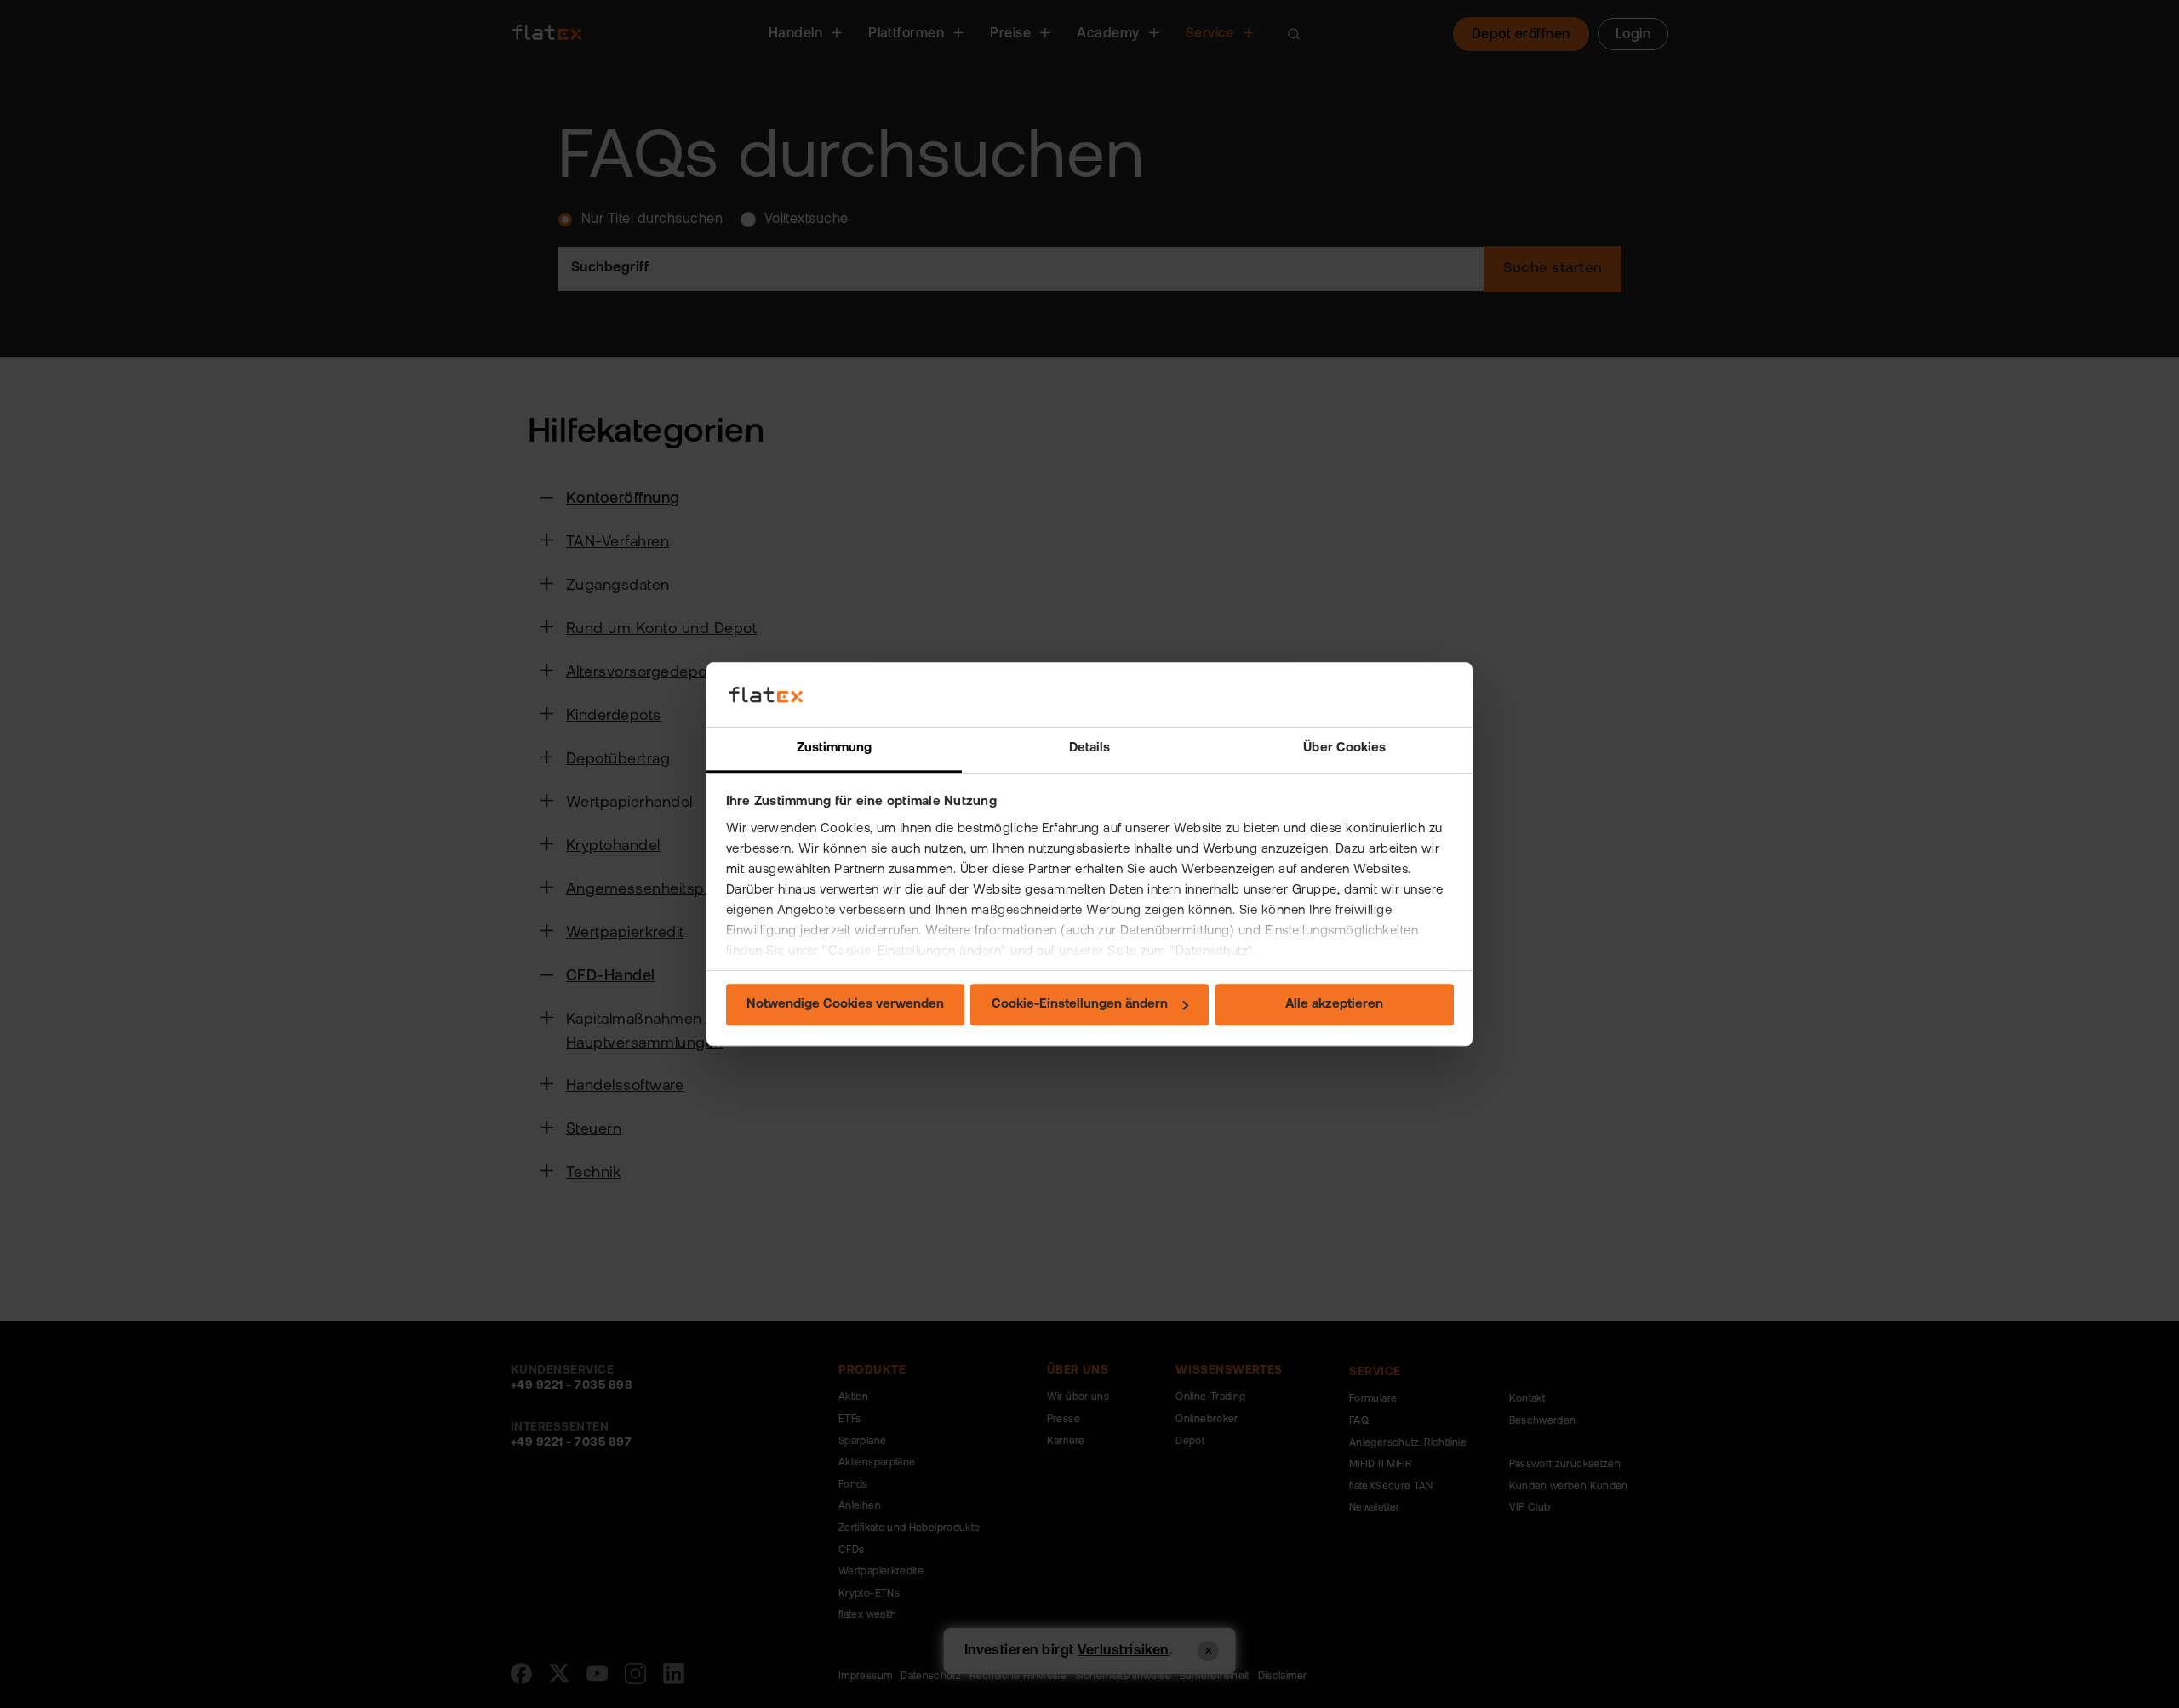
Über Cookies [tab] (1344, 749)
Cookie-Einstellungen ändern (1080, 1005)
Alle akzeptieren (1334, 1005)
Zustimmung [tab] (835, 749)
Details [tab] (1090, 749)
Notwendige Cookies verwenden (845, 1005)
